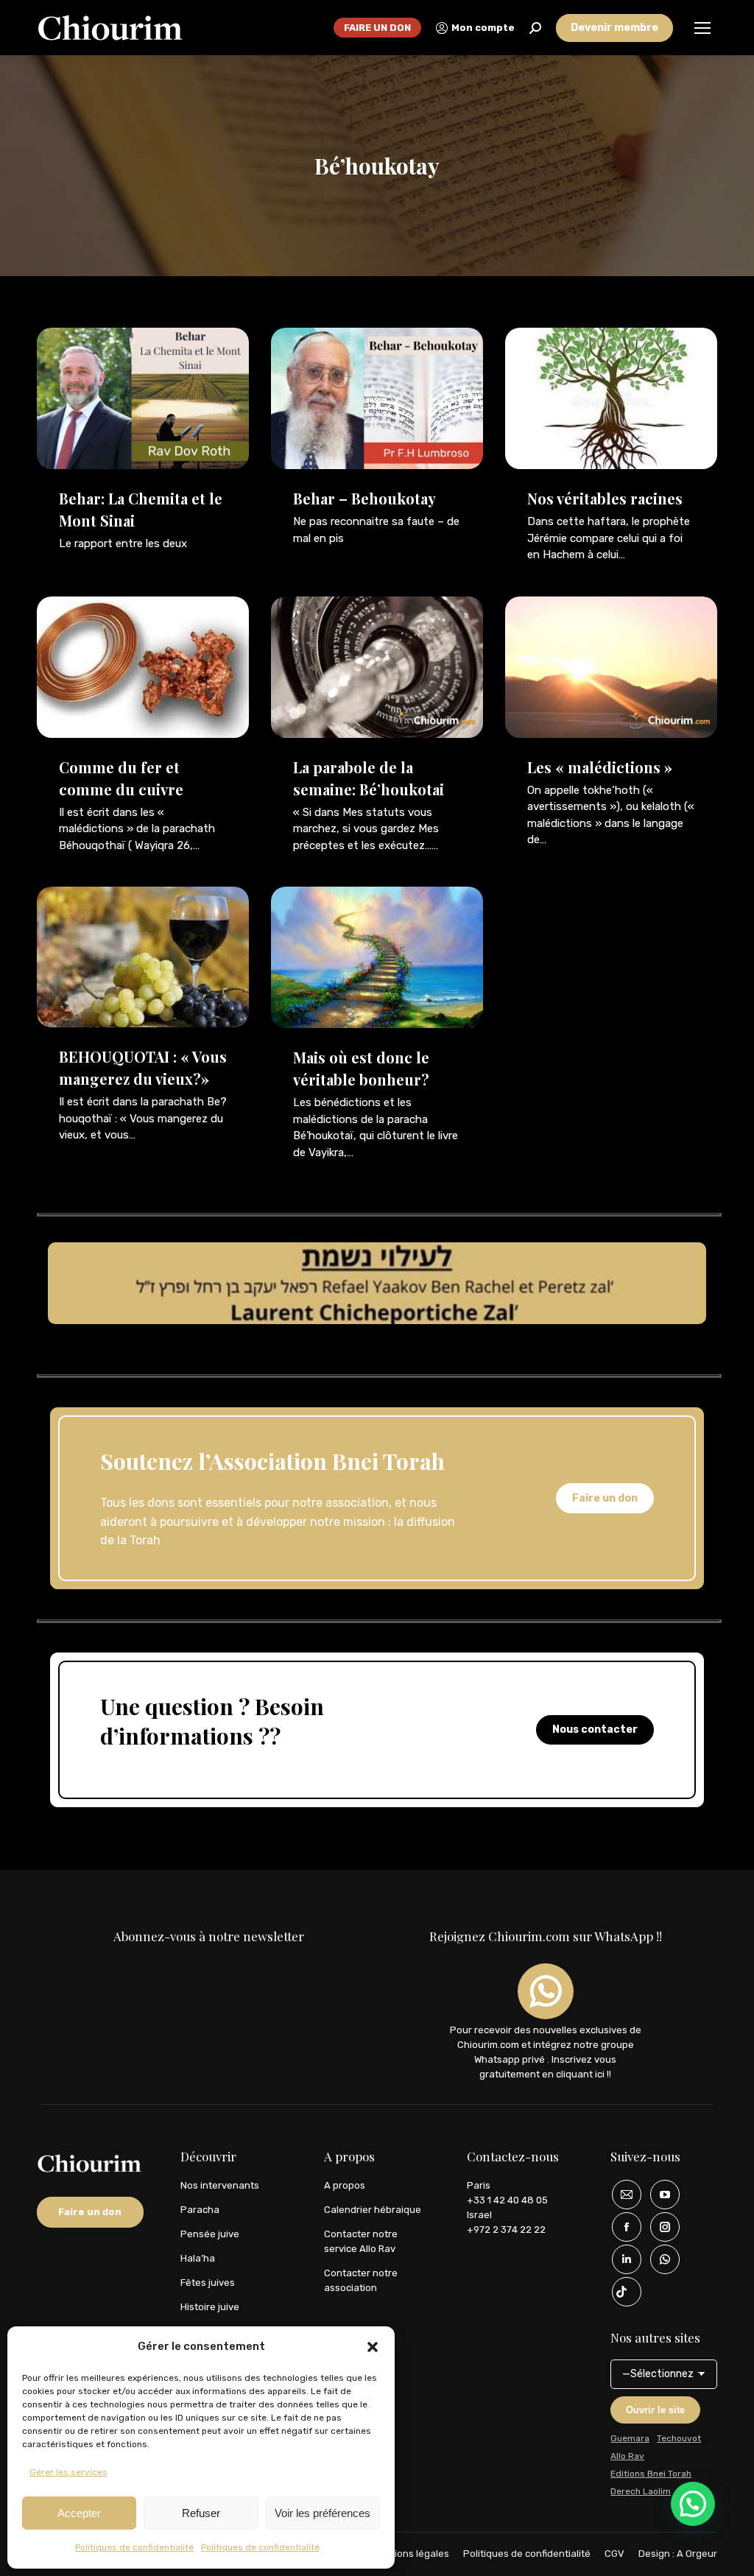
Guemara (630, 2438)
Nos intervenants (220, 2185)
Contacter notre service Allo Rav (361, 2241)
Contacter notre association (361, 2280)
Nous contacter (595, 1729)
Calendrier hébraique (373, 2210)
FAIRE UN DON (377, 28)
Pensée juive (210, 2234)
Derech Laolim (641, 2491)
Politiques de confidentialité (134, 2547)
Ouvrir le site (655, 2410)
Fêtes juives (208, 2283)
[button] (373, 2347)
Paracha (200, 2210)
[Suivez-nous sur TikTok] (621, 2292)
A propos (345, 2185)
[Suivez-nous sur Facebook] (621, 2227)
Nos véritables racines (605, 498)
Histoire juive (210, 2307)
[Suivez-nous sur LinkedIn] (621, 2259)
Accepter (79, 2513)
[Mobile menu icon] (702, 28)
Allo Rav (627, 2456)
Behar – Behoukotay (364, 498)
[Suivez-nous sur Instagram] (660, 2227)
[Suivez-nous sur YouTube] (660, 2195)
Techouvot (679, 2438)
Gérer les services (68, 2472)
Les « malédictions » (600, 767)
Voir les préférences (323, 2513)
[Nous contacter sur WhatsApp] (660, 2259)
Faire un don (605, 1498)
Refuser (201, 2513)
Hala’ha (198, 2258)
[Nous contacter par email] (621, 2195)
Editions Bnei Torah (651, 2474)
